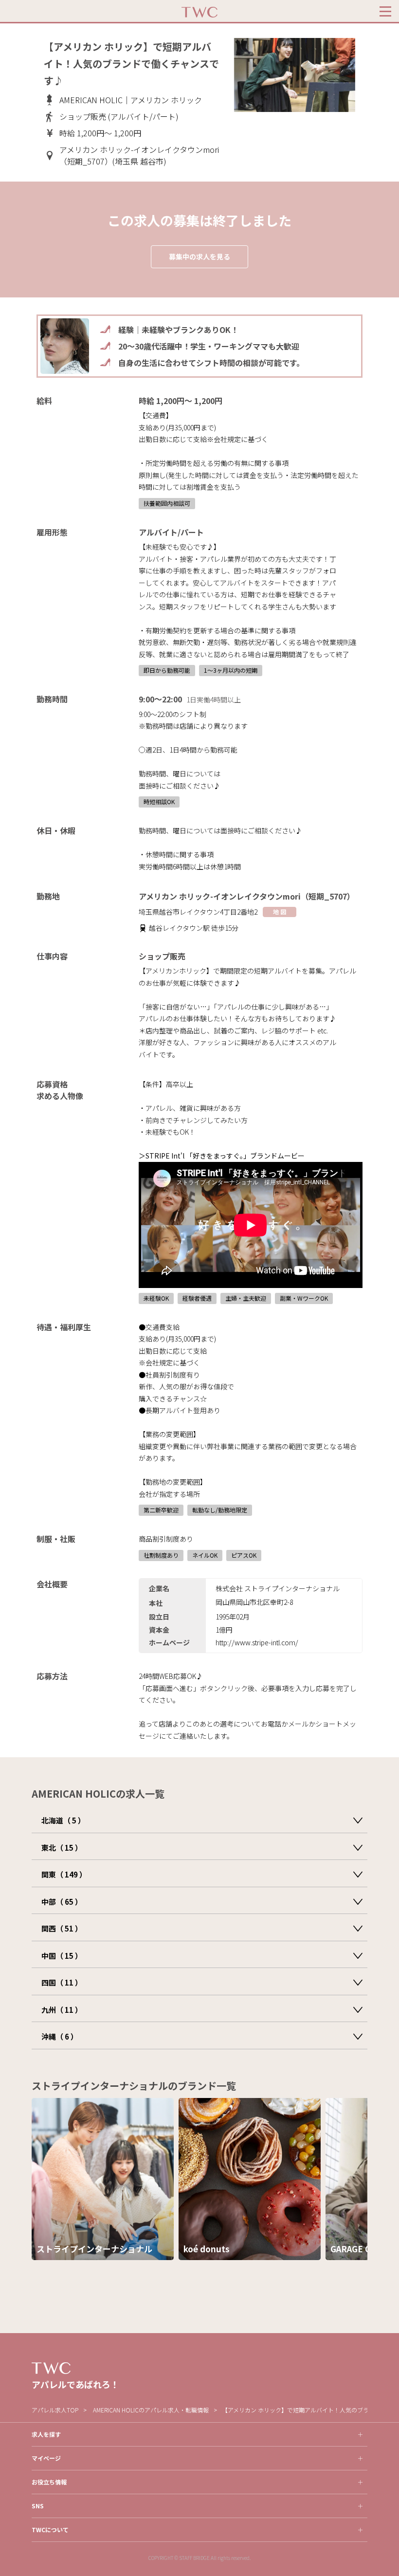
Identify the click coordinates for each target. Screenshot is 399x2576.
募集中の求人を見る (199, 257)
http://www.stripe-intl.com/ (257, 1642)
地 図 (280, 911)
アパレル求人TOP (55, 2410)
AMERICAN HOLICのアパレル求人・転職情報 (151, 2410)
